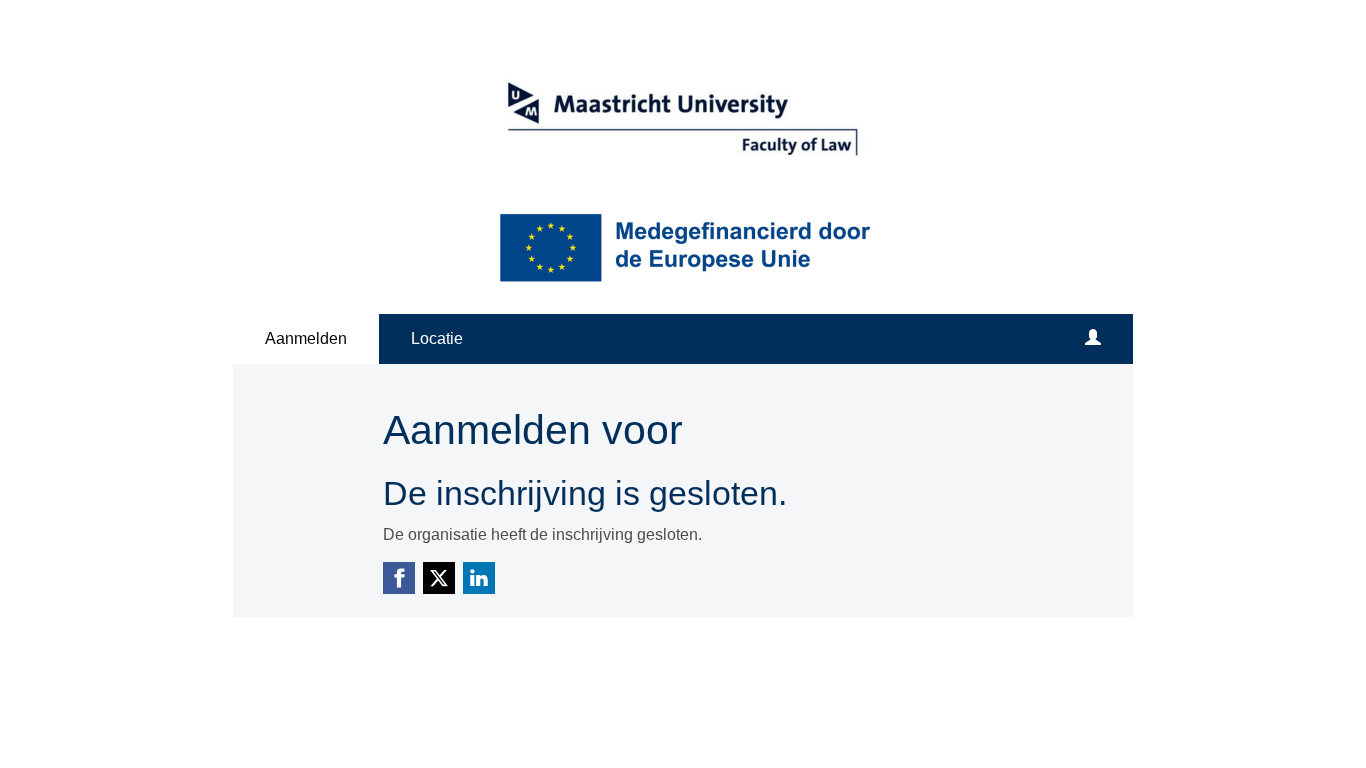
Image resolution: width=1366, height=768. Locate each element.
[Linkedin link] (479, 578)
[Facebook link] (399, 578)
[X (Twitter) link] (439, 578)
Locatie (437, 338)
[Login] (1093, 339)
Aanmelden (306, 338)
